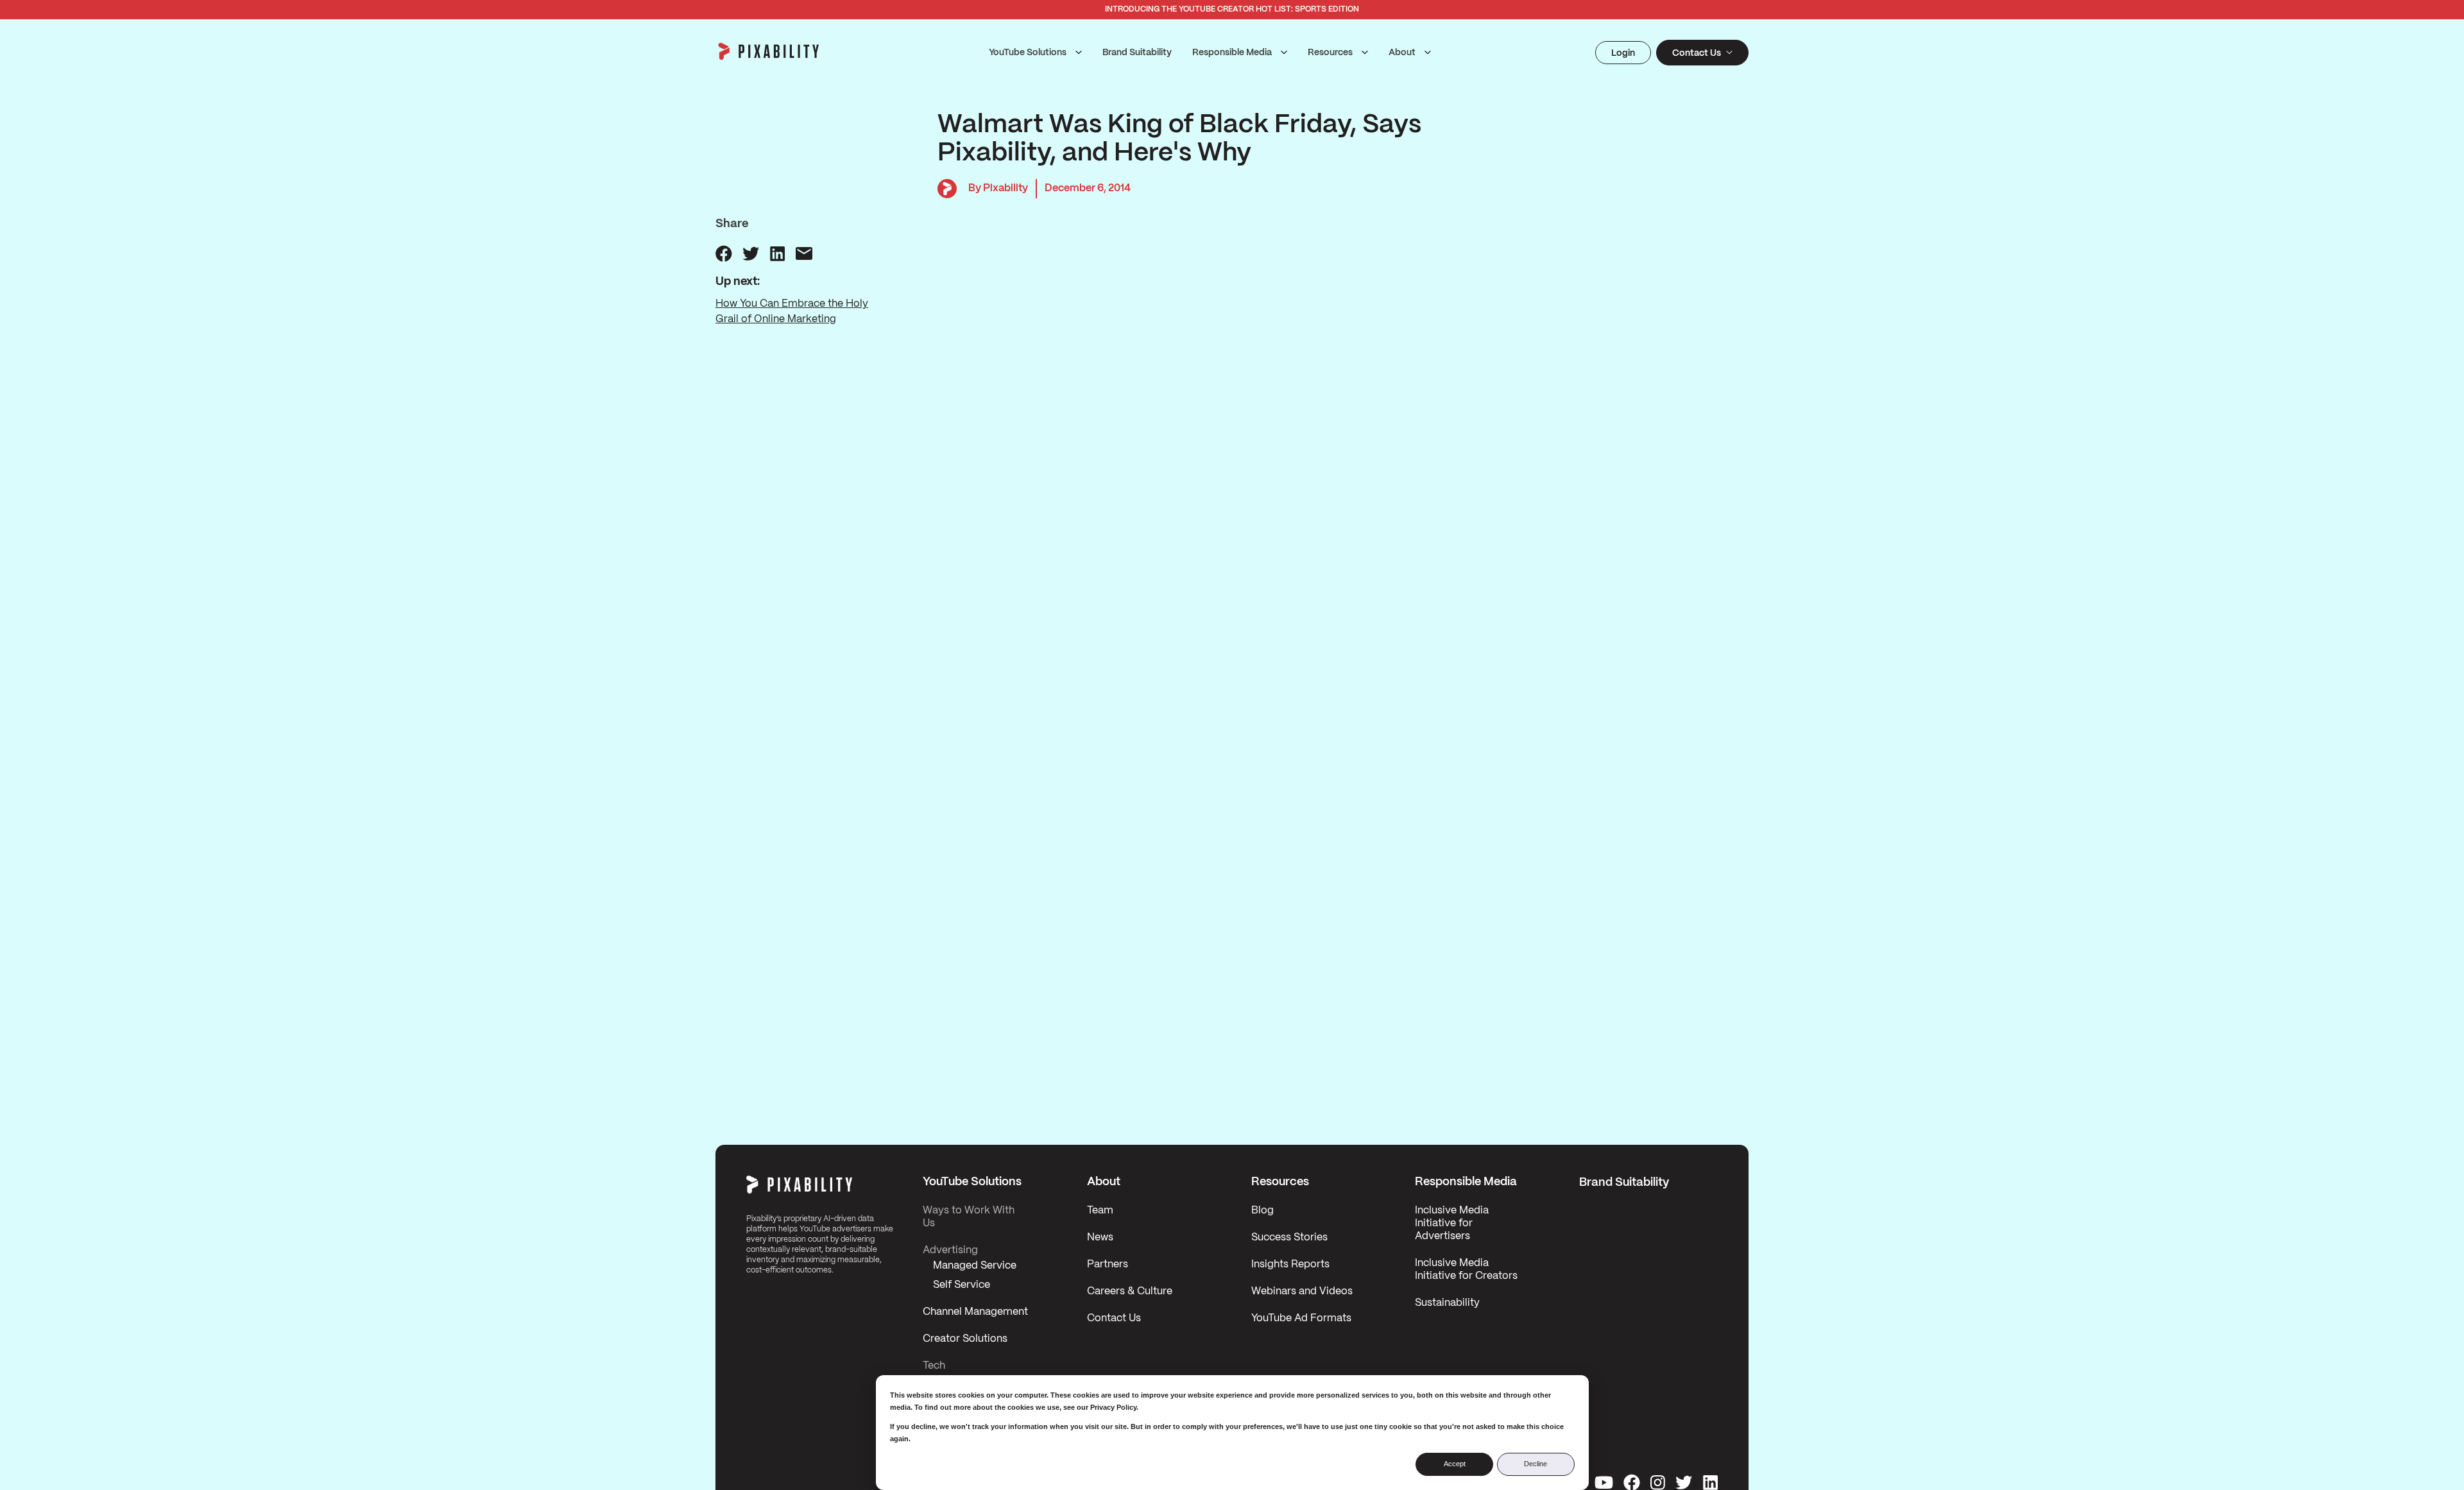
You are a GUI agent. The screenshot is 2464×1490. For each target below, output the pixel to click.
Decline (1536, 1464)
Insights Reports (1290, 1264)
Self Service (962, 1285)
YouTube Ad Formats (1301, 1318)
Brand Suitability (1137, 53)
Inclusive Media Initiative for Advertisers (1452, 1223)
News (1100, 1237)
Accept (1455, 1464)
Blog (1262, 1211)
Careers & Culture (1130, 1291)
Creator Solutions (965, 1339)
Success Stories (1289, 1237)
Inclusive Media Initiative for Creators (1466, 1270)
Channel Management (975, 1312)
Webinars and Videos (1302, 1291)
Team (1100, 1211)
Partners (1108, 1264)
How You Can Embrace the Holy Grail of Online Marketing (792, 312)
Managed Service (975, 1266)
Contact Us (1114, 1318)
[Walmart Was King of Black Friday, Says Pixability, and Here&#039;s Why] (724, 253)
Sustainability (1447, 1303)
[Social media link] (1604, 1482)
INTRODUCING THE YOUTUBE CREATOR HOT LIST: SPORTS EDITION (1232, 9)
